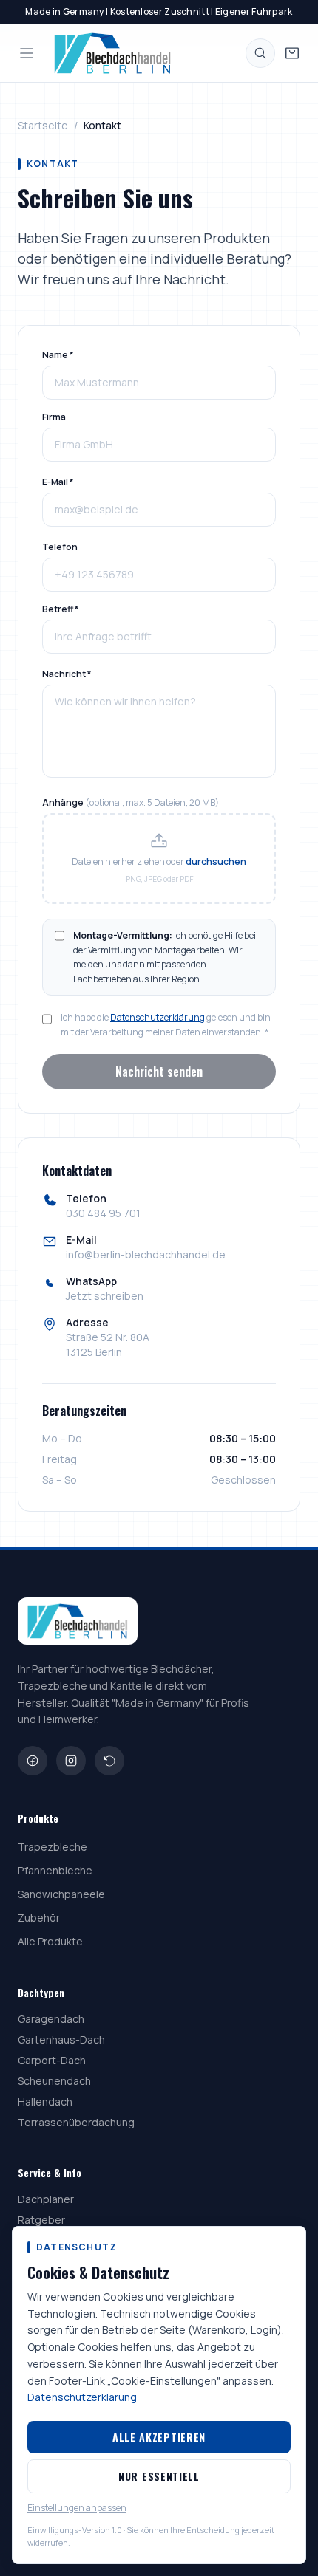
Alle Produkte (50, 1941)
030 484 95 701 (103, 1213)
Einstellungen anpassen (77, 2508)
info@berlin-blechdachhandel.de (146, 1254)
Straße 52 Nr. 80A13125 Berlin (108, 1344)
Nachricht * (67, 674)
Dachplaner (46, 2199)
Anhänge (131, 803)
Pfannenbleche (55, 1870)
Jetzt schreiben (105, 1296)
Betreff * (60, 609)
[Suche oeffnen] (260, 53)
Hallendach (45, 2101)
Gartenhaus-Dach (61, 2039)
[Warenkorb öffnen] (292, 53)
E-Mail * (58, 482)
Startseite (43, 125)
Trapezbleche (53, 1847)
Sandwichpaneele (61, 1894)
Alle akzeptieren (159, 2437)
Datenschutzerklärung (158, 1017)
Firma (54, 417)
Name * (58, 355)
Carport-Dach (52, 2060)
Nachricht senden (159, 1072)
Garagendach (51, 2019)
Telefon (60, 547)
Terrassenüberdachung (76, 2122)
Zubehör (39, 1918)
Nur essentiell (159, 2476)
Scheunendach (54, 2081)
